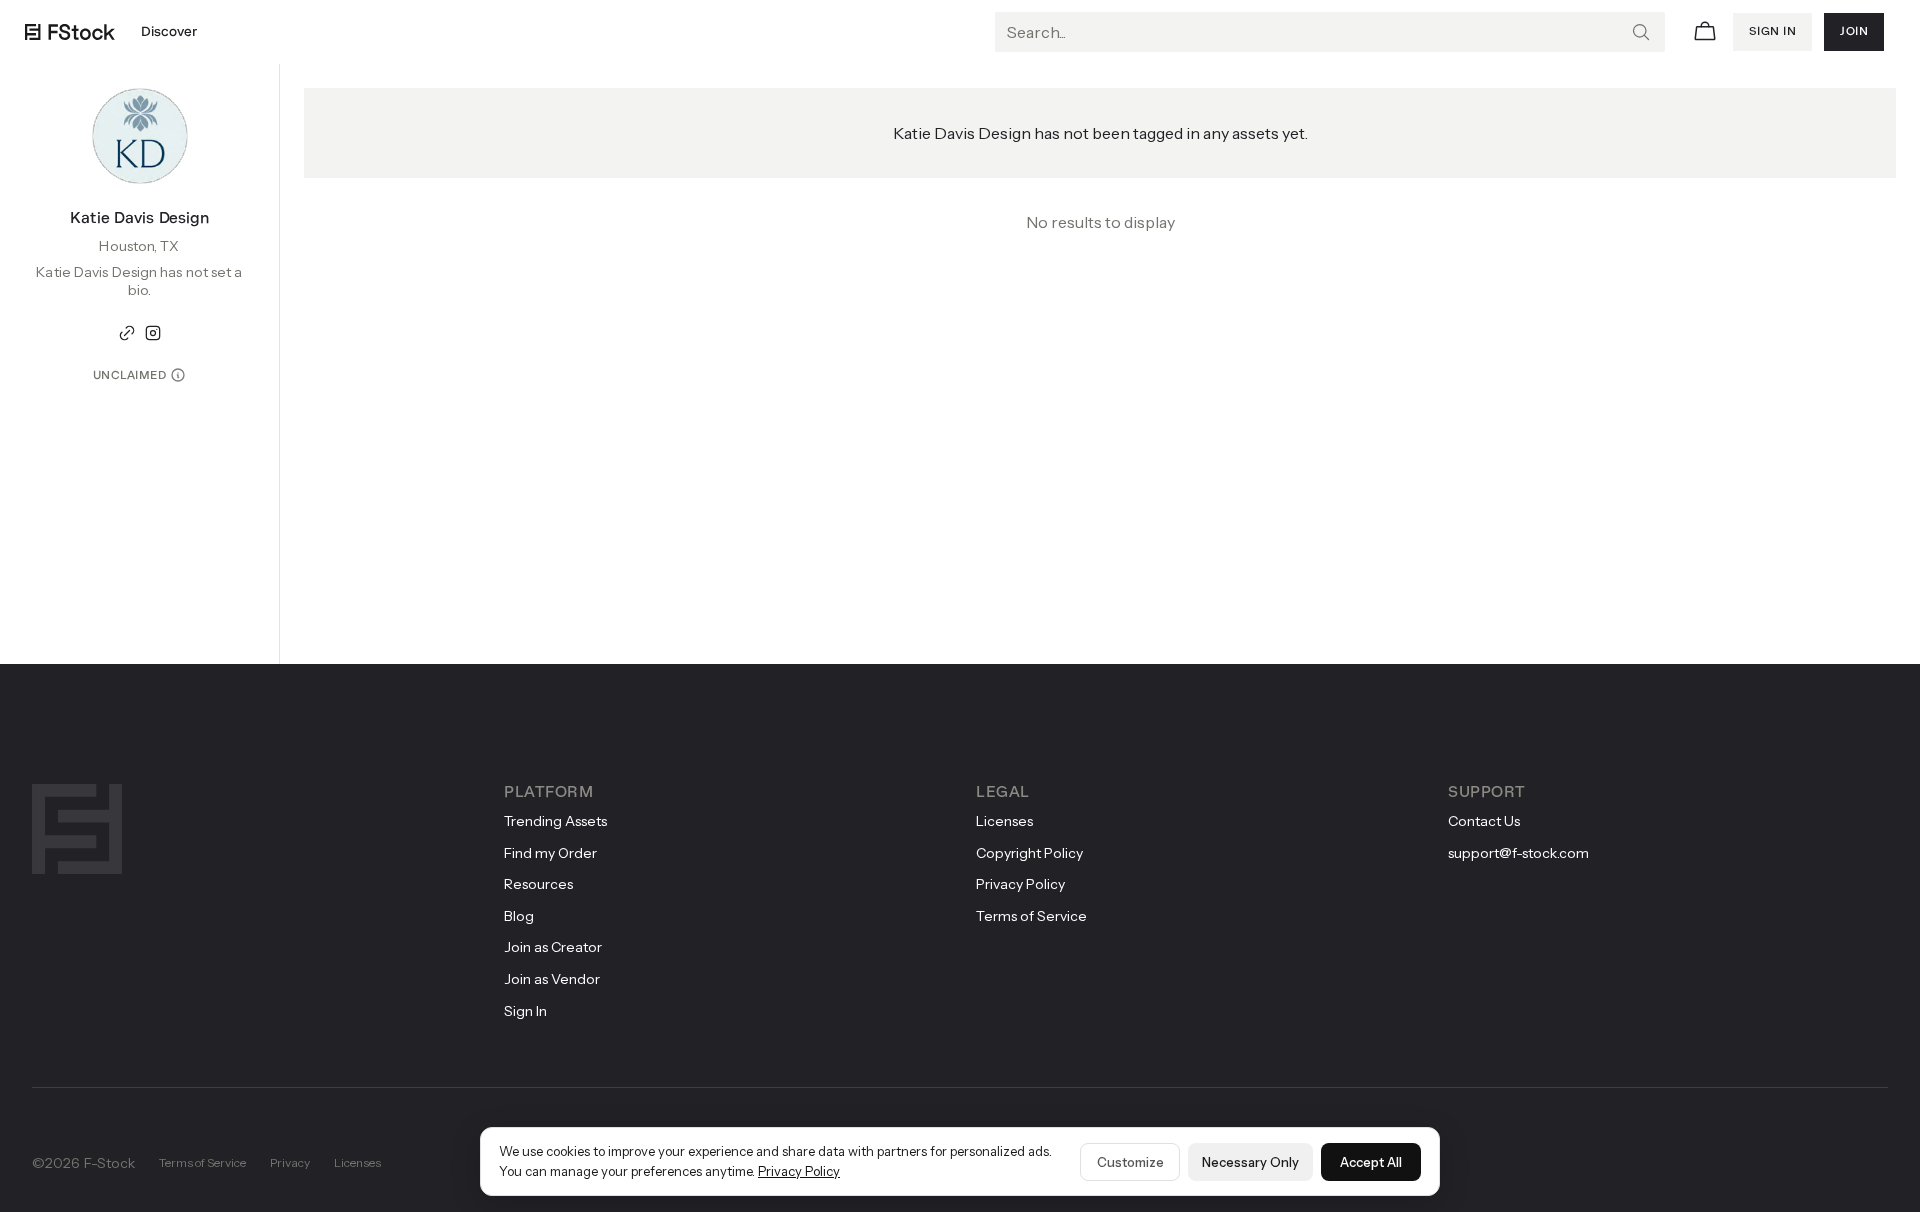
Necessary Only (1250, 1162)
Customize (1130, 1162)
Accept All (1371, 1162)
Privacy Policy (799, 1171)
